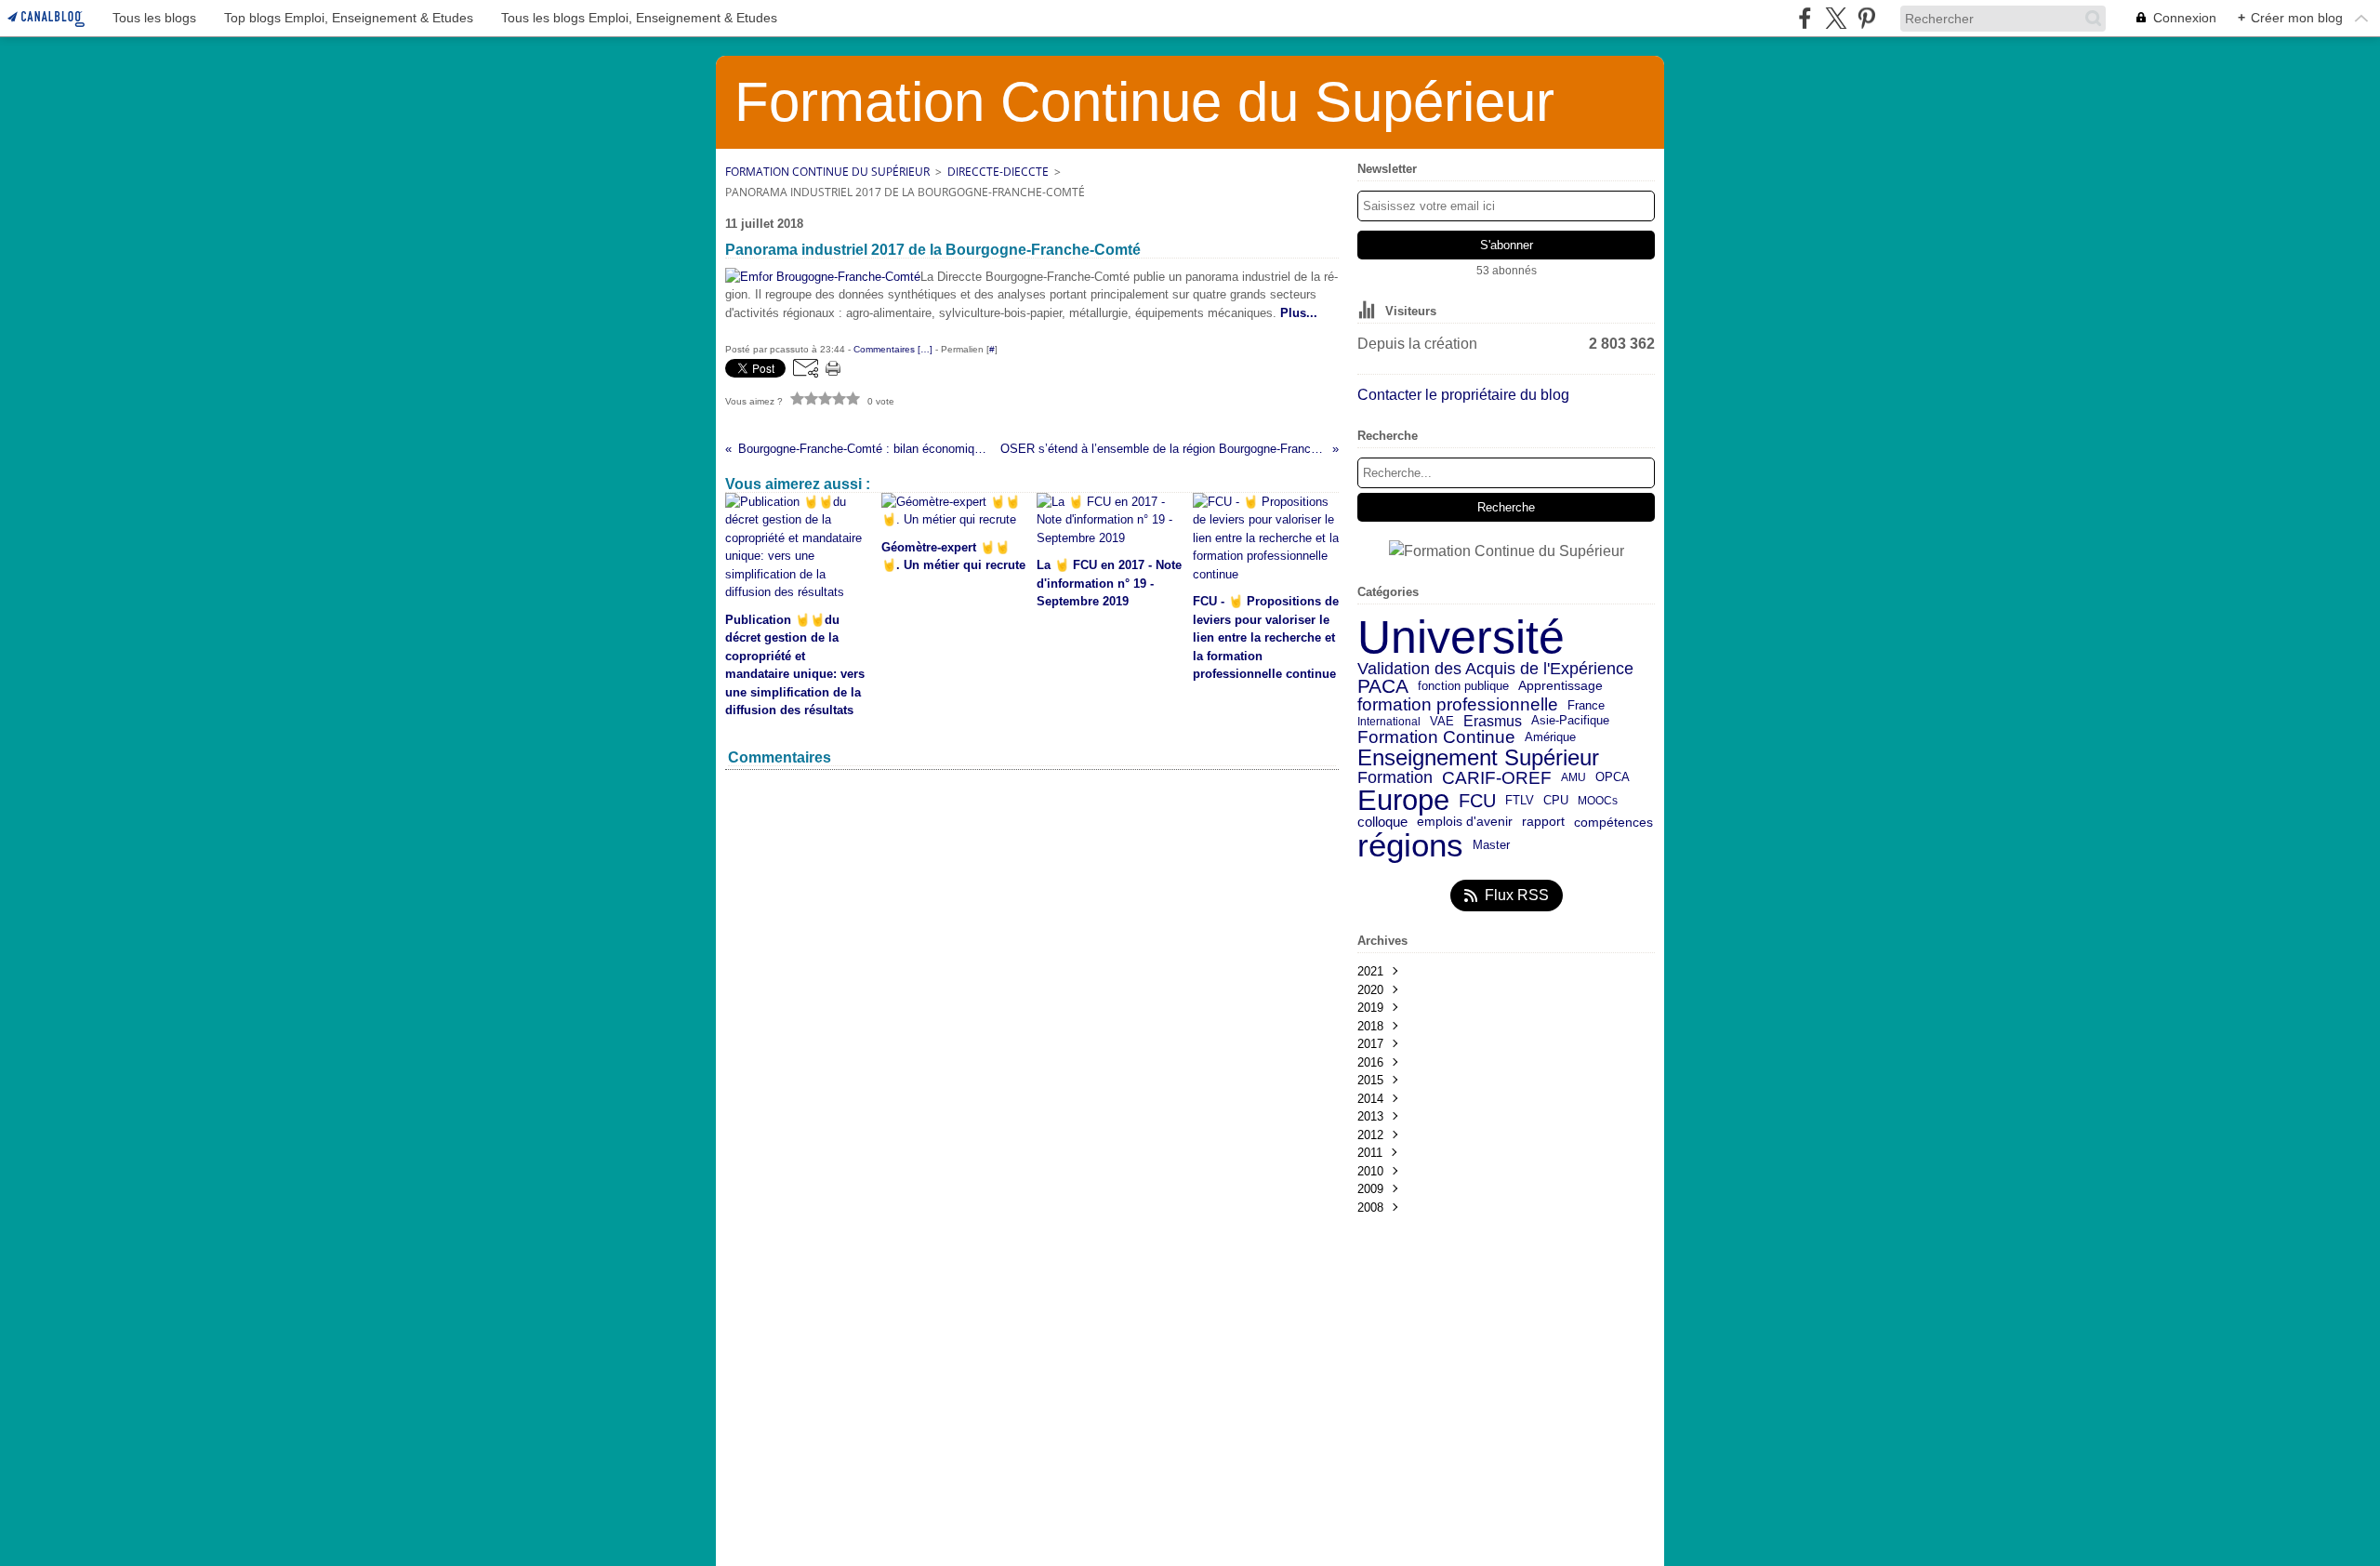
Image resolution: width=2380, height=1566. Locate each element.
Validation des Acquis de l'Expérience (1495, 669)
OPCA (1613, 778)
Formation (1395, 778)
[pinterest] (1866, 18)
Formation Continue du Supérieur (827, 172)
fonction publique (1463, 687)
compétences (1613, 823)
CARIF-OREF (1497, 778)
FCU (1477, 801)
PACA (1383, 687)
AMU (1573, 777)
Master (1491, 845)
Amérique (1550, 738)
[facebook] (1805, 18)
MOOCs (1598, 801)
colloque (1382, 823)
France (1586, 705)
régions (1410, 846)
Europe (1403, 801)
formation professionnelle (1458, 705)
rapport (1543, 822)
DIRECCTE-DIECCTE (998, 172)
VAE (1442, 721)
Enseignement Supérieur (1478, 758)
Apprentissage (1560, 686)
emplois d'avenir (1465, 822)
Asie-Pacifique (1570, 721)
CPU (1556, 801)
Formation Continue (1436, 738)
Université (1461, 637)
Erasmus (1493, 721)
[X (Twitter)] (1836, 18)
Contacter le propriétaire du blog (1463, 395)
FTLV (1520, 801)
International (1389, 722)
